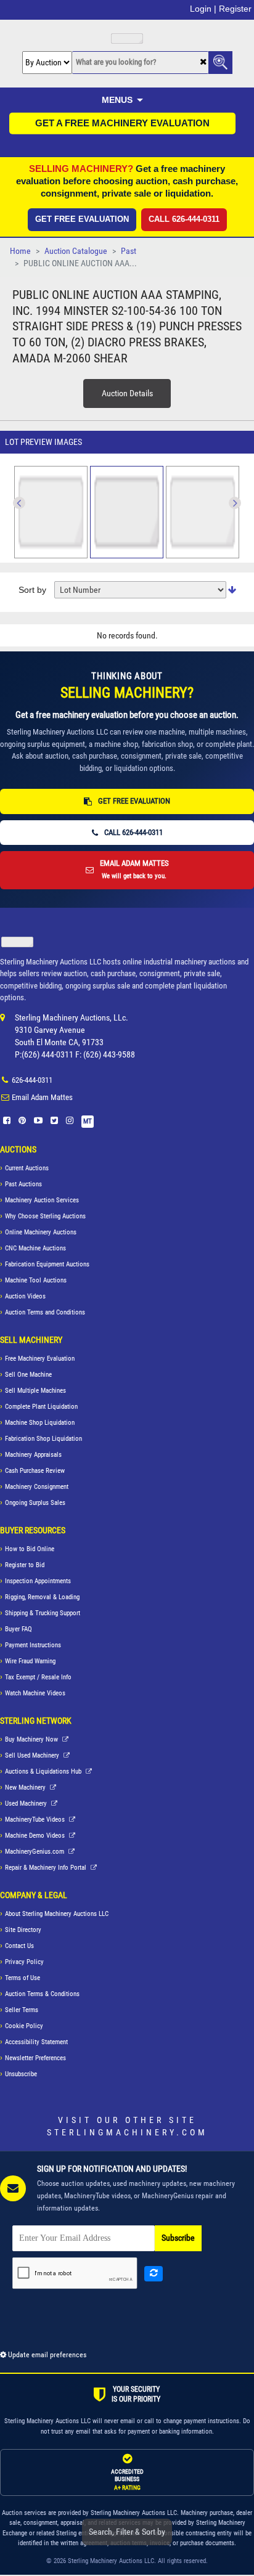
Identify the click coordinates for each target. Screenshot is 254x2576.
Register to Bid (25, 1565)
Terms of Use (23, 1978)
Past (129, 251)
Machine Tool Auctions (36, 1280)
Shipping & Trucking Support (43, 1613)
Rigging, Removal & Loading (42, 1597)
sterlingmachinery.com (127, 2132)
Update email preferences (46, 2355)
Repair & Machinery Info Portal (47, 1868)
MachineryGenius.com (35, 1852)
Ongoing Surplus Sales (35, 1503)
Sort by (32, 590)
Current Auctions (27, 1168)
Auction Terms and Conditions (45, 1312)
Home (20, 251)
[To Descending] (232, 590)
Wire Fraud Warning (30, 1661)
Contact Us (19, 1946)
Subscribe (178, 2238)
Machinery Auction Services (42, 1200)
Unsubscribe (21, 2074)
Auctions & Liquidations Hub (44, 1771)
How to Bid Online (30, 1549)
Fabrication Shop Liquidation (43, 1439)
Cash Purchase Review (35, 1471)
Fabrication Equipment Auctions (47, 1264)
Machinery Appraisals (33, 1455)
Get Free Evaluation (82, 219)
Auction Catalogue (76, 251)
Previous (235, 503)
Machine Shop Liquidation (40, 1423)
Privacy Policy (24, 1962)
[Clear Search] (203, 63)
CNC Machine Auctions (35, 1248)
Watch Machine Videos (35, 1693)
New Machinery (26, 1787)
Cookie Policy (24, 2026)
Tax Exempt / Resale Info (38, 1677)
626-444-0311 (32, 1080)
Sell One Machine (28, 1375)
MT (88, 1121)
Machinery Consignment (37, 1487)
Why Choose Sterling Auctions (45, 1216)
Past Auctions (23, 1184)
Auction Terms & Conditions (42, 1994)
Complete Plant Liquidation (41, 1407)
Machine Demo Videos (36, 1836)
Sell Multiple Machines (35, 1391)
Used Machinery (27, 1804)
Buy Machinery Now (32, 1739)
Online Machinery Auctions (41, 1232)
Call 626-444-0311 (184, 219)
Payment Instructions (33, 1645)
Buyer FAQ (18, 1629)
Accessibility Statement (36, 2042)
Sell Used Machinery (33, 1755)
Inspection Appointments (38, 1581)
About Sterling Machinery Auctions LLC (57, 1914)
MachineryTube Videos (36, 1820)
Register (235, 9)
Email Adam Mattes (42, 1097)
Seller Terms (22, 2010)
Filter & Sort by (127, 2532)
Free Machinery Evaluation (40, 1359)
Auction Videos (25, 1296)
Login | (203, 9)
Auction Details (127, 393)
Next (19, 503)
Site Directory (23, 1930)
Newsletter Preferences (35, 2058)
